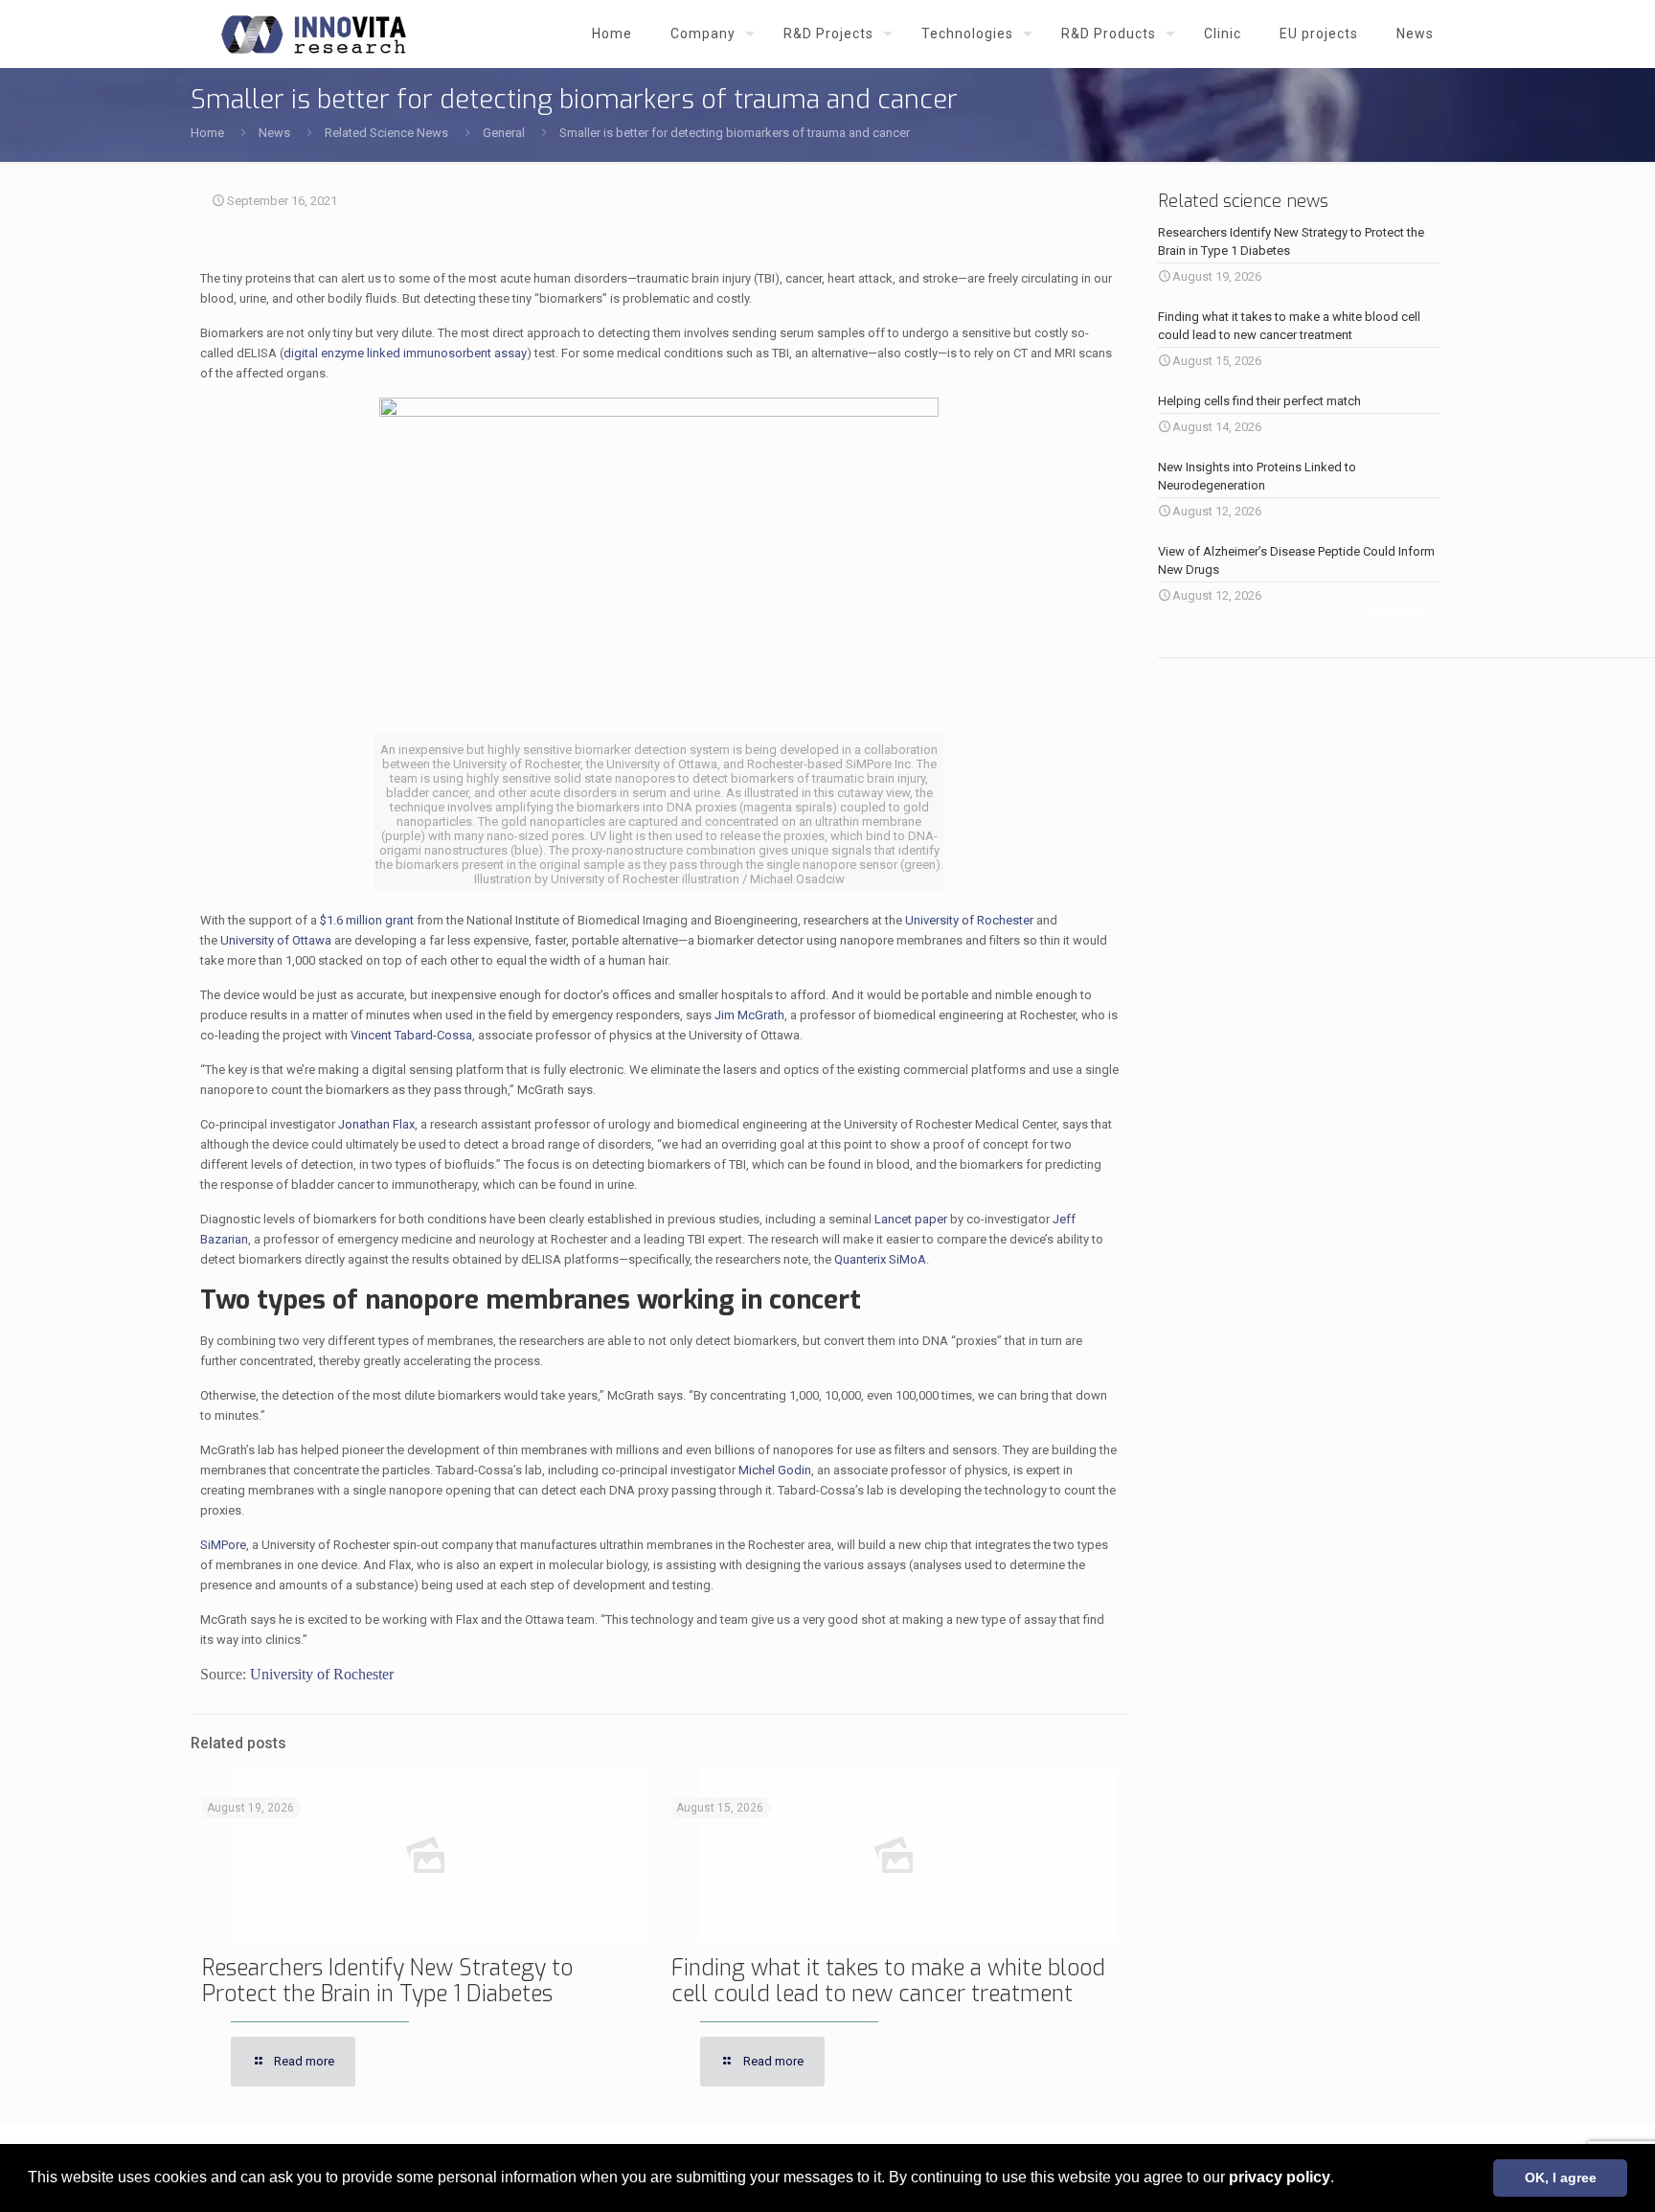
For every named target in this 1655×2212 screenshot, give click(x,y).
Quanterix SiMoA (880, 1259)
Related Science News (386, 133)
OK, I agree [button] (1561, 2178)
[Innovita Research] (314, 34)
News (274, 133)
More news (1396, 610)
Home (207, 133)
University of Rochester (969, 920)
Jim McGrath (749, 1015)
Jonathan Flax (376, 1124)
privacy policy (1280, 2177)
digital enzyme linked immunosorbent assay (405, 353)
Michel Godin (775, 1470)
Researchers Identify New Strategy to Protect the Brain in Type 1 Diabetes (387, 1981)
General (504, 133)
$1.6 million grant (367, 920)
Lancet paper (911, 1219)
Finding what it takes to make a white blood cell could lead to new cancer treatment (888, 1981)
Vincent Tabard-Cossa (411, 1035)
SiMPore (223, 1545)
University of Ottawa (276, 940)
